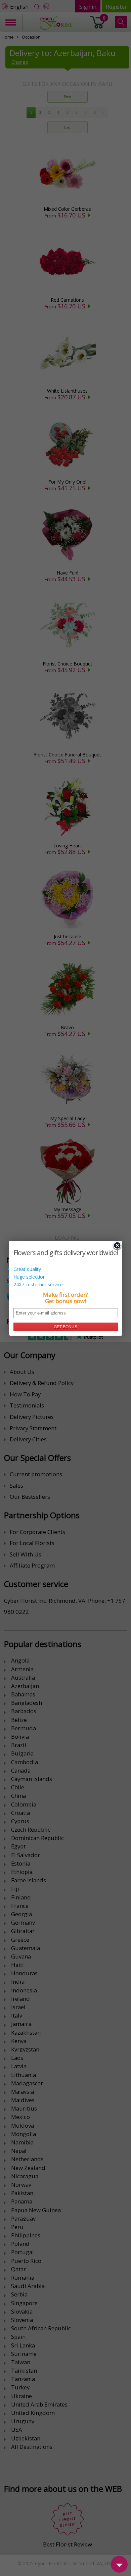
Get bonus (65, 1327)
